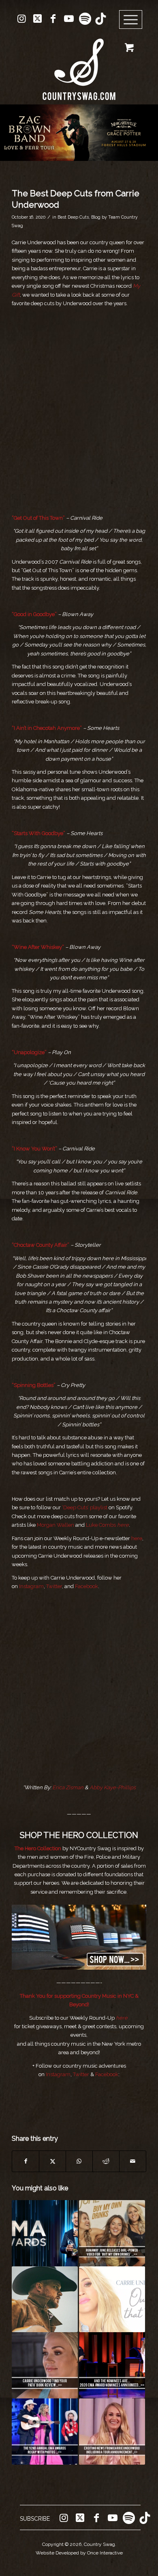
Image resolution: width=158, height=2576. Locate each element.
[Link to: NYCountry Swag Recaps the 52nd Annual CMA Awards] (45, 2432)
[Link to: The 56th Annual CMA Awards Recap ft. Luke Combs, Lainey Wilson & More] (45, 2233)
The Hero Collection (38, 1848)
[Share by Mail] (133, 2161)
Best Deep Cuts (73, 217)
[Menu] (131, 20)
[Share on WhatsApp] (79, 2161)
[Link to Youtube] (69, 19)
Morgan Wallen (56, 1525)
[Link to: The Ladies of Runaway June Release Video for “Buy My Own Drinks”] (112, 2233)
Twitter (54, 1586)
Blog (96, 217)
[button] (79, 133)
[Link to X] (37, 19)
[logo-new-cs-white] (79, 63)
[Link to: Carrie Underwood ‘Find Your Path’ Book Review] (45, 2365)
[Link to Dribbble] (100, 19)
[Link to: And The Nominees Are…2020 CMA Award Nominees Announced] (112, 2365)
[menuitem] (133, 20)
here (137, 1538)
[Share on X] (52, 2161)
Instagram (31, 1586)
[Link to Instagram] (21, 19)
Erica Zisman (68, 1787)
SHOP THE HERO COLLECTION (79, 1835)
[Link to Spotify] (85, 19)
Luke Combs (101, 1525)
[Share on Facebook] (26, 2161)
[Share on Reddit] (106, 2161)
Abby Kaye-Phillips (113, 1787)
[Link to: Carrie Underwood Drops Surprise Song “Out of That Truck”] (112, 2299)
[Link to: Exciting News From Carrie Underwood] (112, 2432)
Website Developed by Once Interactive (79, 2553)
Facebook (86, 1586)
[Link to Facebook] (53, 19)
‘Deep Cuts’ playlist (85, 1507)
